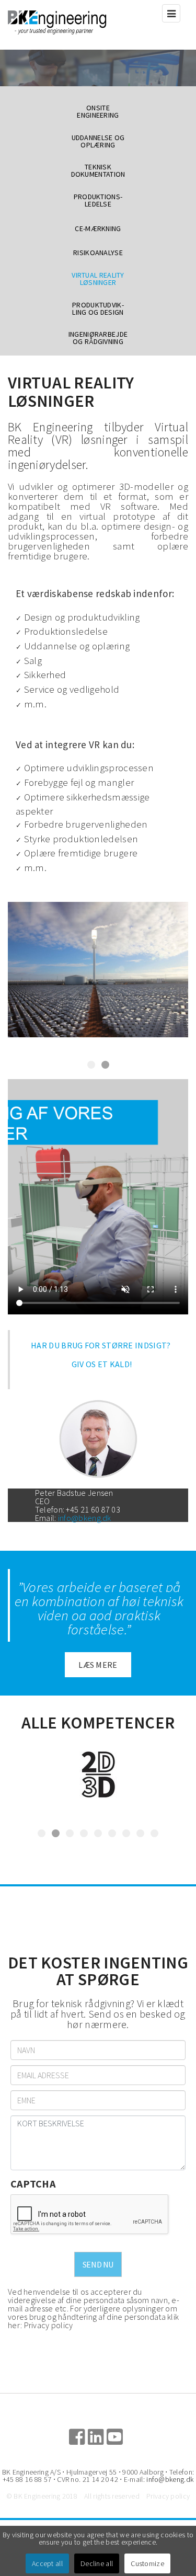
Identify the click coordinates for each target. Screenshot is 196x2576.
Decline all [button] (97, 2563)
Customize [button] (147, 2563)
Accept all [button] (47, 2563)
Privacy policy (49, 2325)
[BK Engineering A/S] (73, 25)
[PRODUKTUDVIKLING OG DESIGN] (98, 1774)
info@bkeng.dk (85, 1518)
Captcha (33, 2184)
